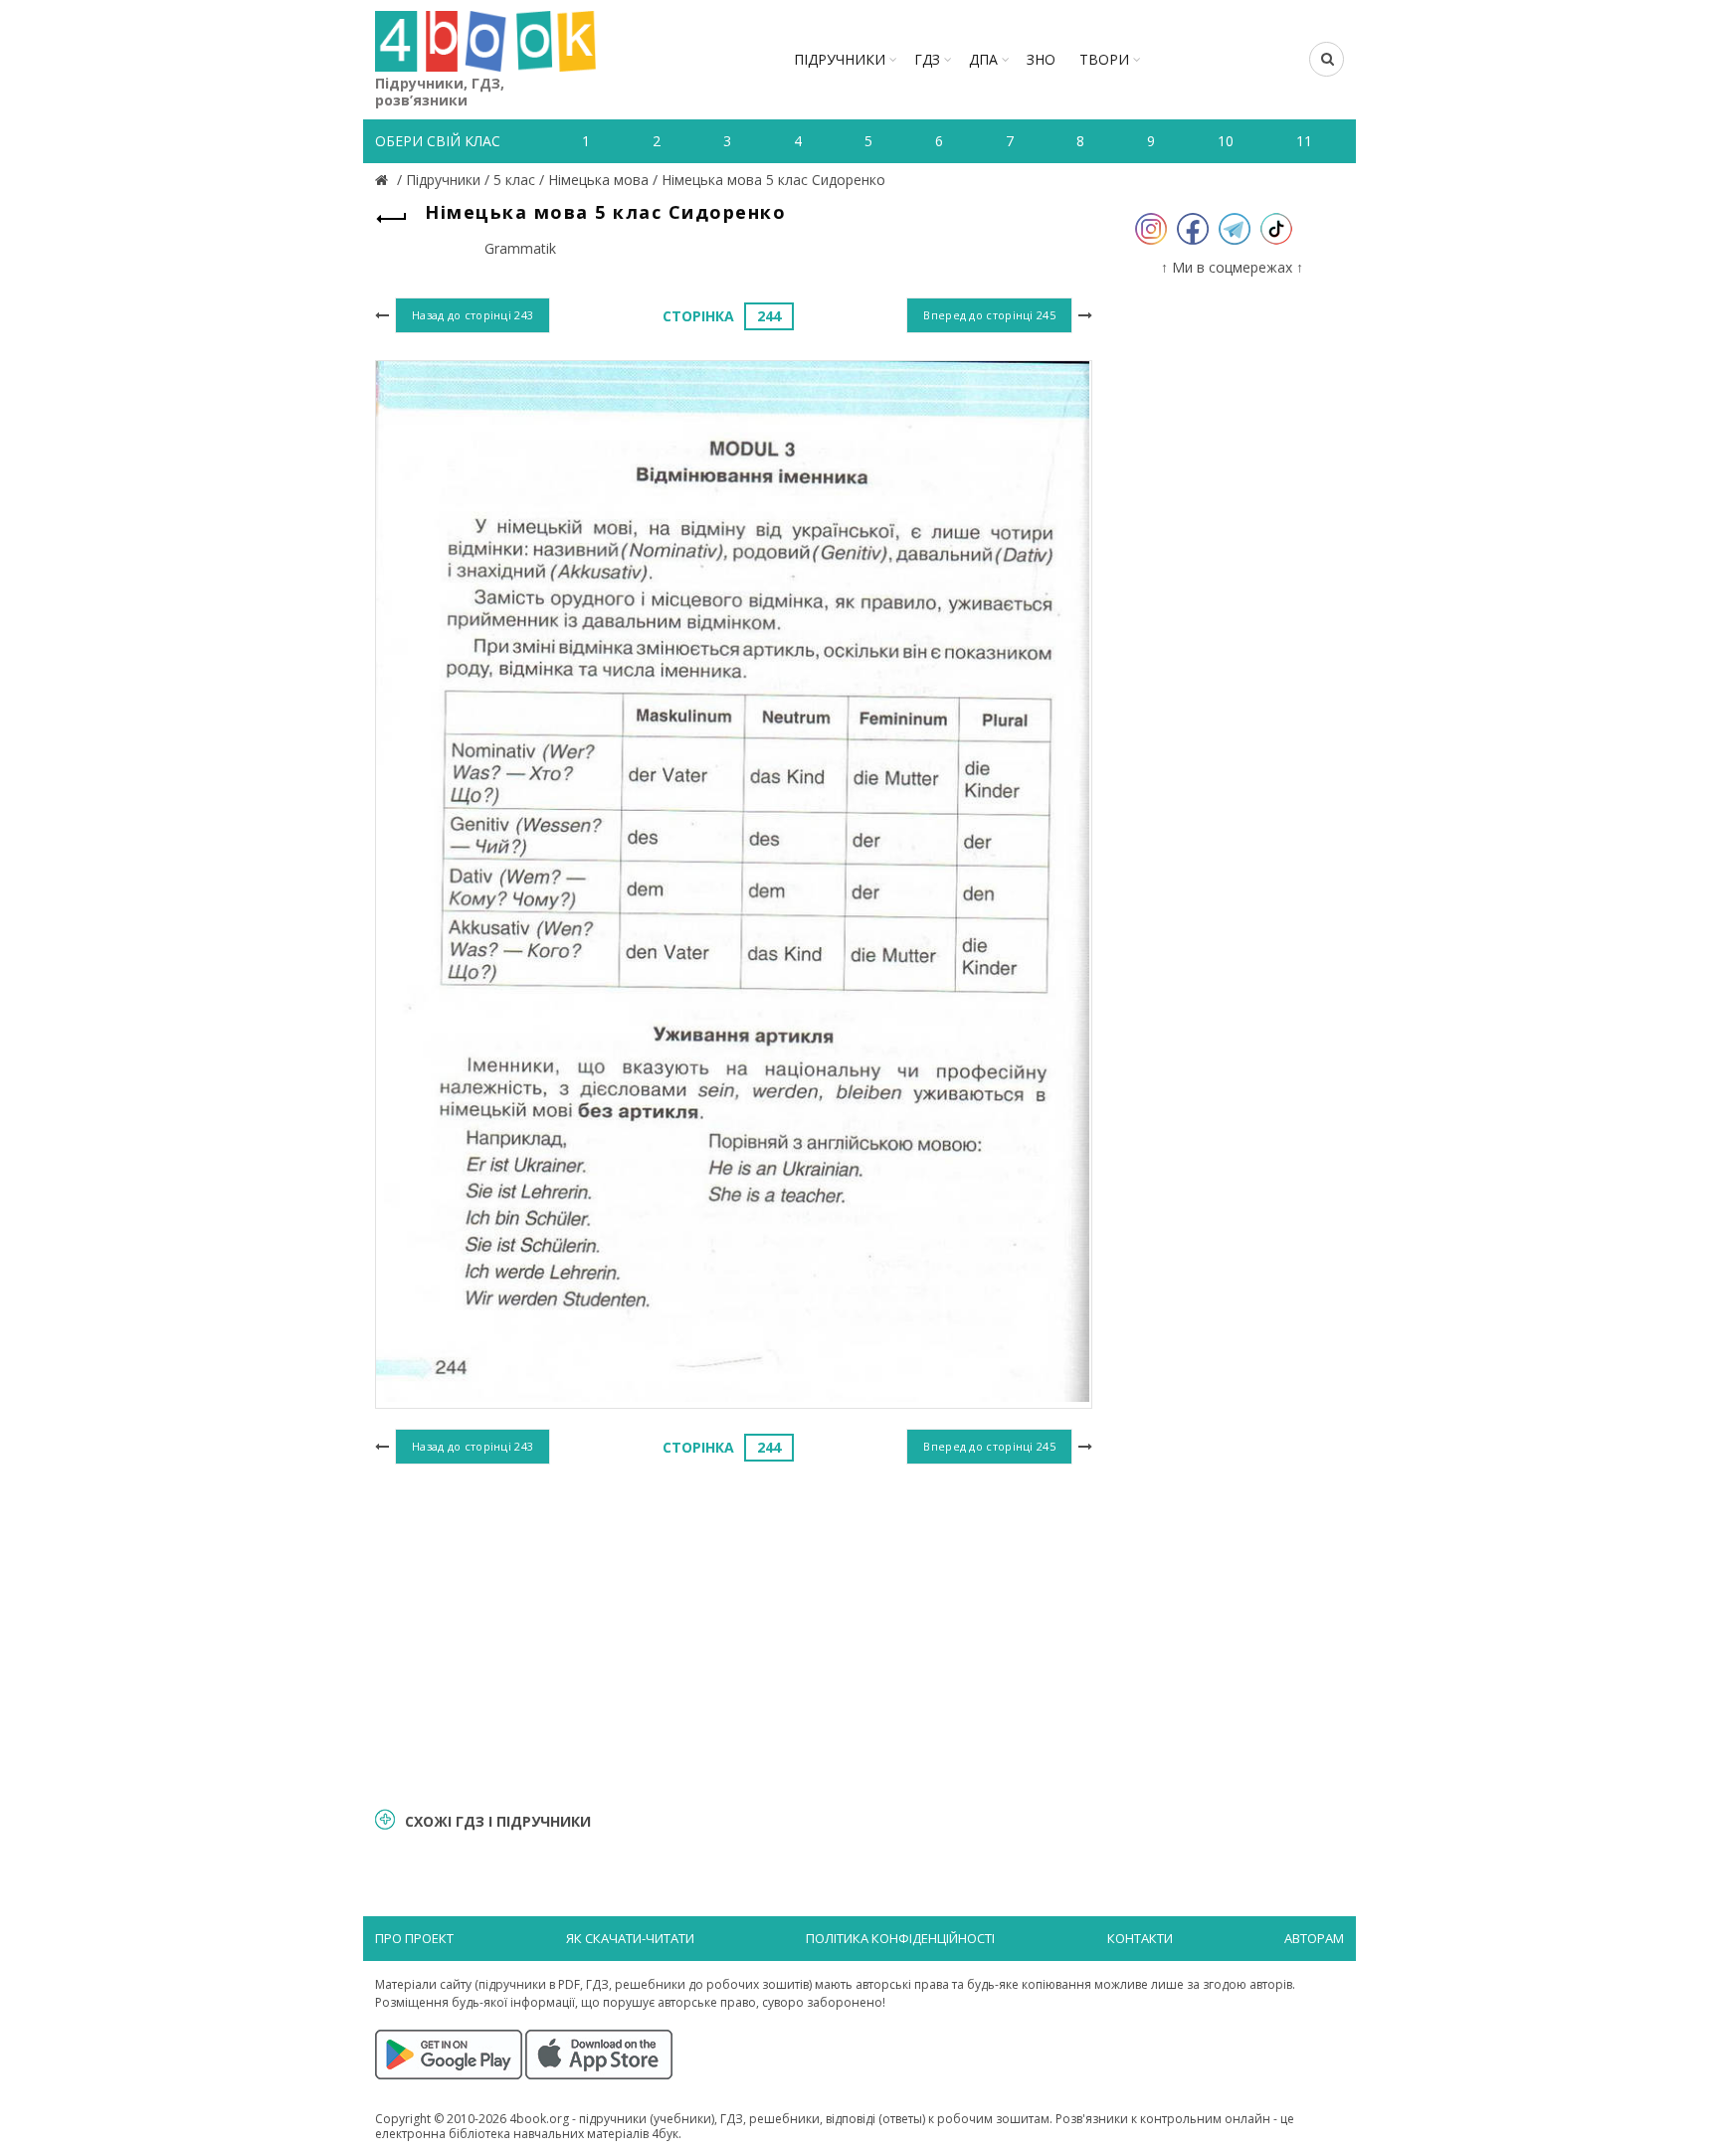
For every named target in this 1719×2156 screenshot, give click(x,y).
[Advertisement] (734, 1633)
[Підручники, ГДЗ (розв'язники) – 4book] (384, 180)
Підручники (840, 59)
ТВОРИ (1104, 59)
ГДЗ (927, 59)
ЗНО (1041, 59)
